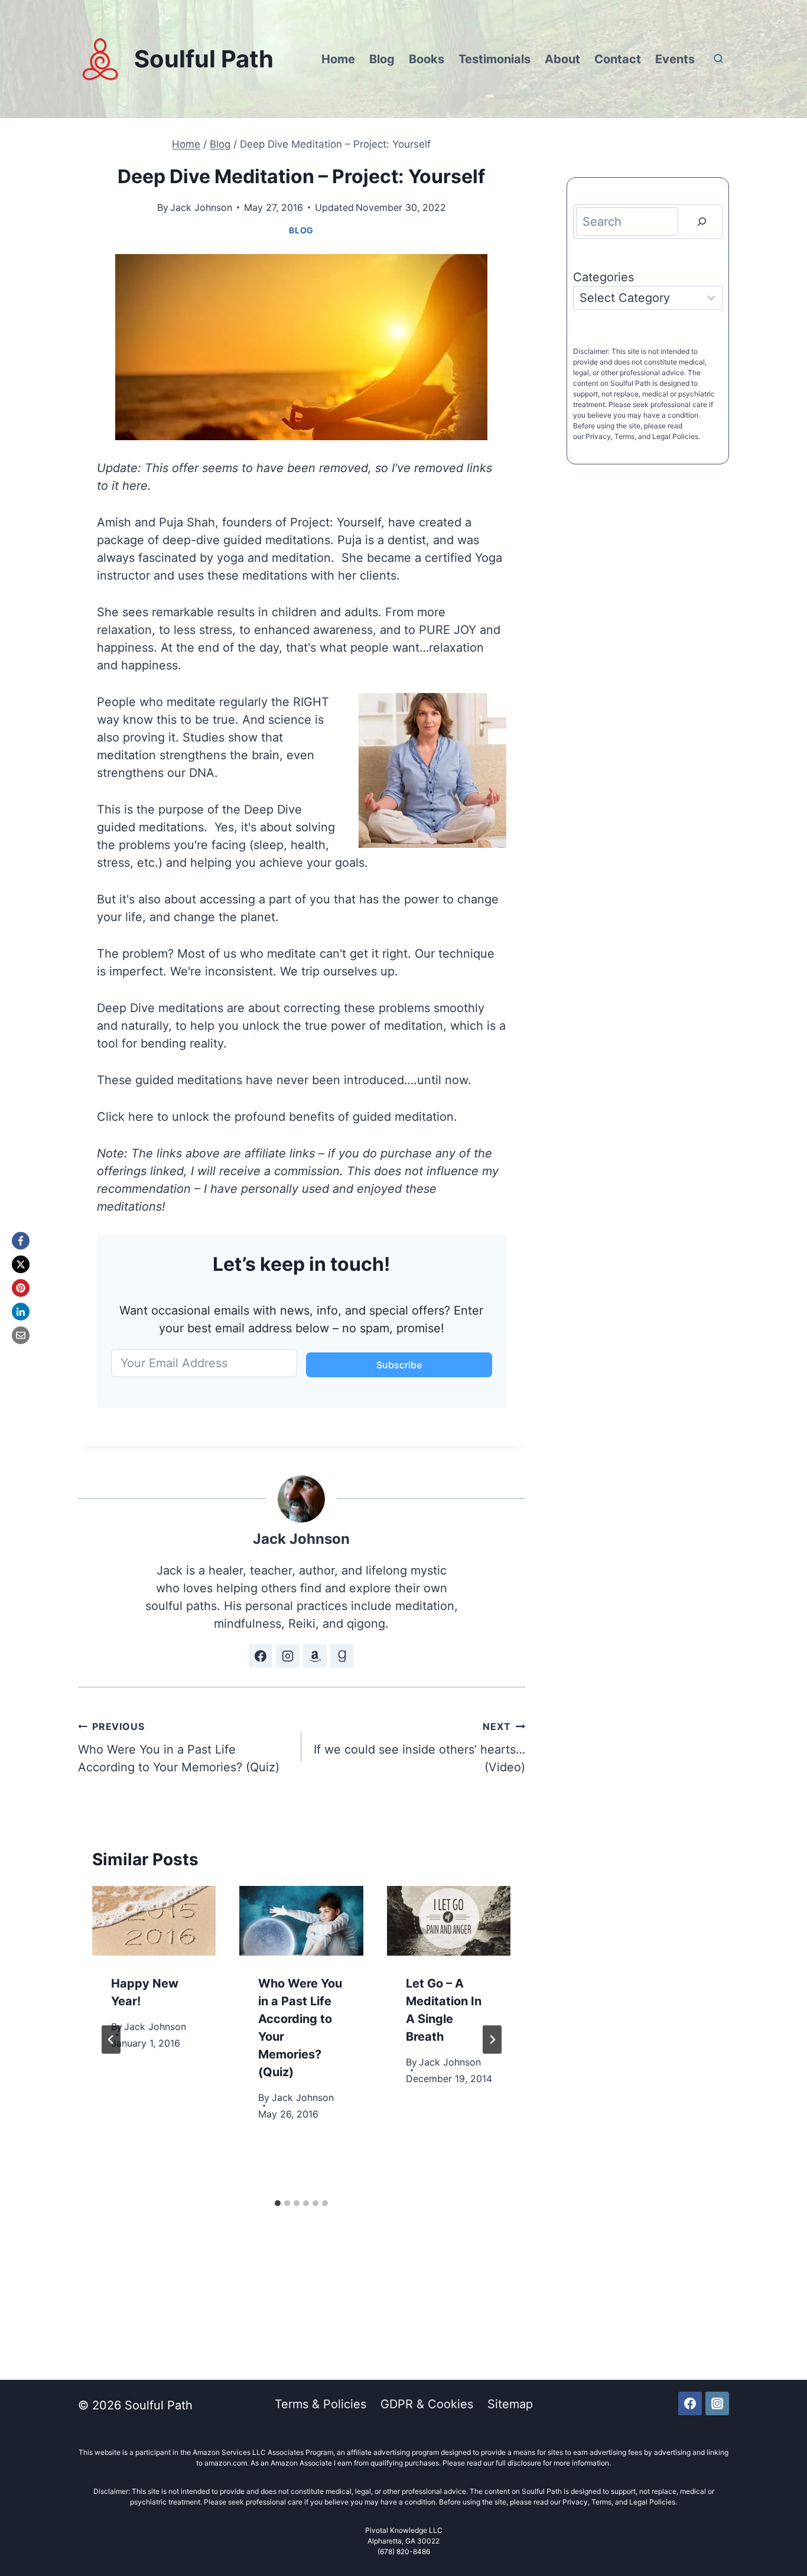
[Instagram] (717, 2403)
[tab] (278, 2203)
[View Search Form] (718, 59)
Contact (618, 59)
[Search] (702, 222)
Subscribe (399, 1365)
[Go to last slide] (111, 2040)
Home (338, 59)
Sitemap (510, 2404)
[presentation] (154, 1921)
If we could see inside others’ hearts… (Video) (419, 1747)
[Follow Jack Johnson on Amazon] (315, 1656)
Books (427, 59)
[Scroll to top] (782, 2527)
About (562, 59)
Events (675, 59)
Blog (382, 59)
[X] (21, 1264)
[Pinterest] (21, 1288)
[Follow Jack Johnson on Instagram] (288, 1656)
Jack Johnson (201, 207)
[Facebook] (21, 1241)
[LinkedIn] (21, 1312)
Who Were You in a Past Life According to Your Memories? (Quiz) (179, 1747)
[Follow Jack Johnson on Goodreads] (342, 1656)
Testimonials (494, 59)
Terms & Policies (320, 2404)
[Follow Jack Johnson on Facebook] (261, 1656)
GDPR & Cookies (427, 2404)
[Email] (21, 1335)
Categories (603, 277)
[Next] (492, 2040)
